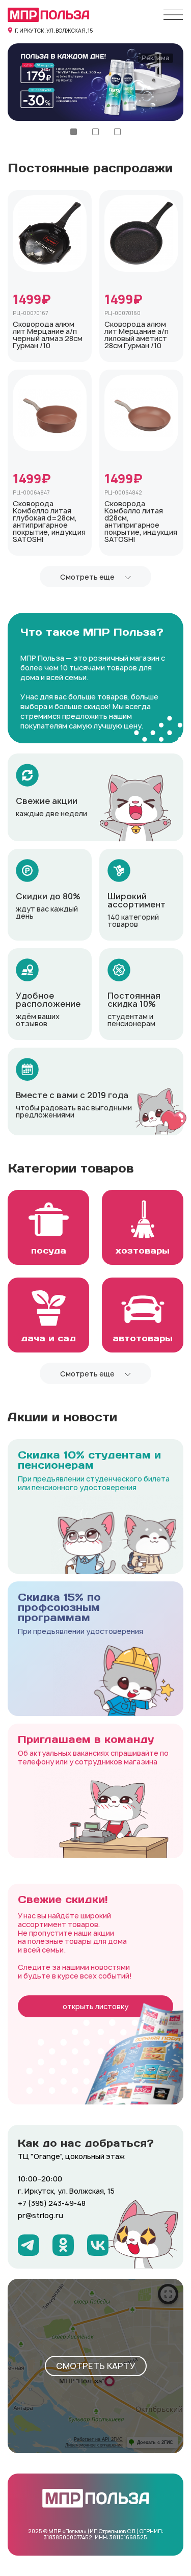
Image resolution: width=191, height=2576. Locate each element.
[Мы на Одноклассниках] (63, 2245)
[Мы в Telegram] (29, 2245)
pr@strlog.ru (40, 2215)
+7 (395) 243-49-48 (52, 2203)
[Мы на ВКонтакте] (98, 2245)
